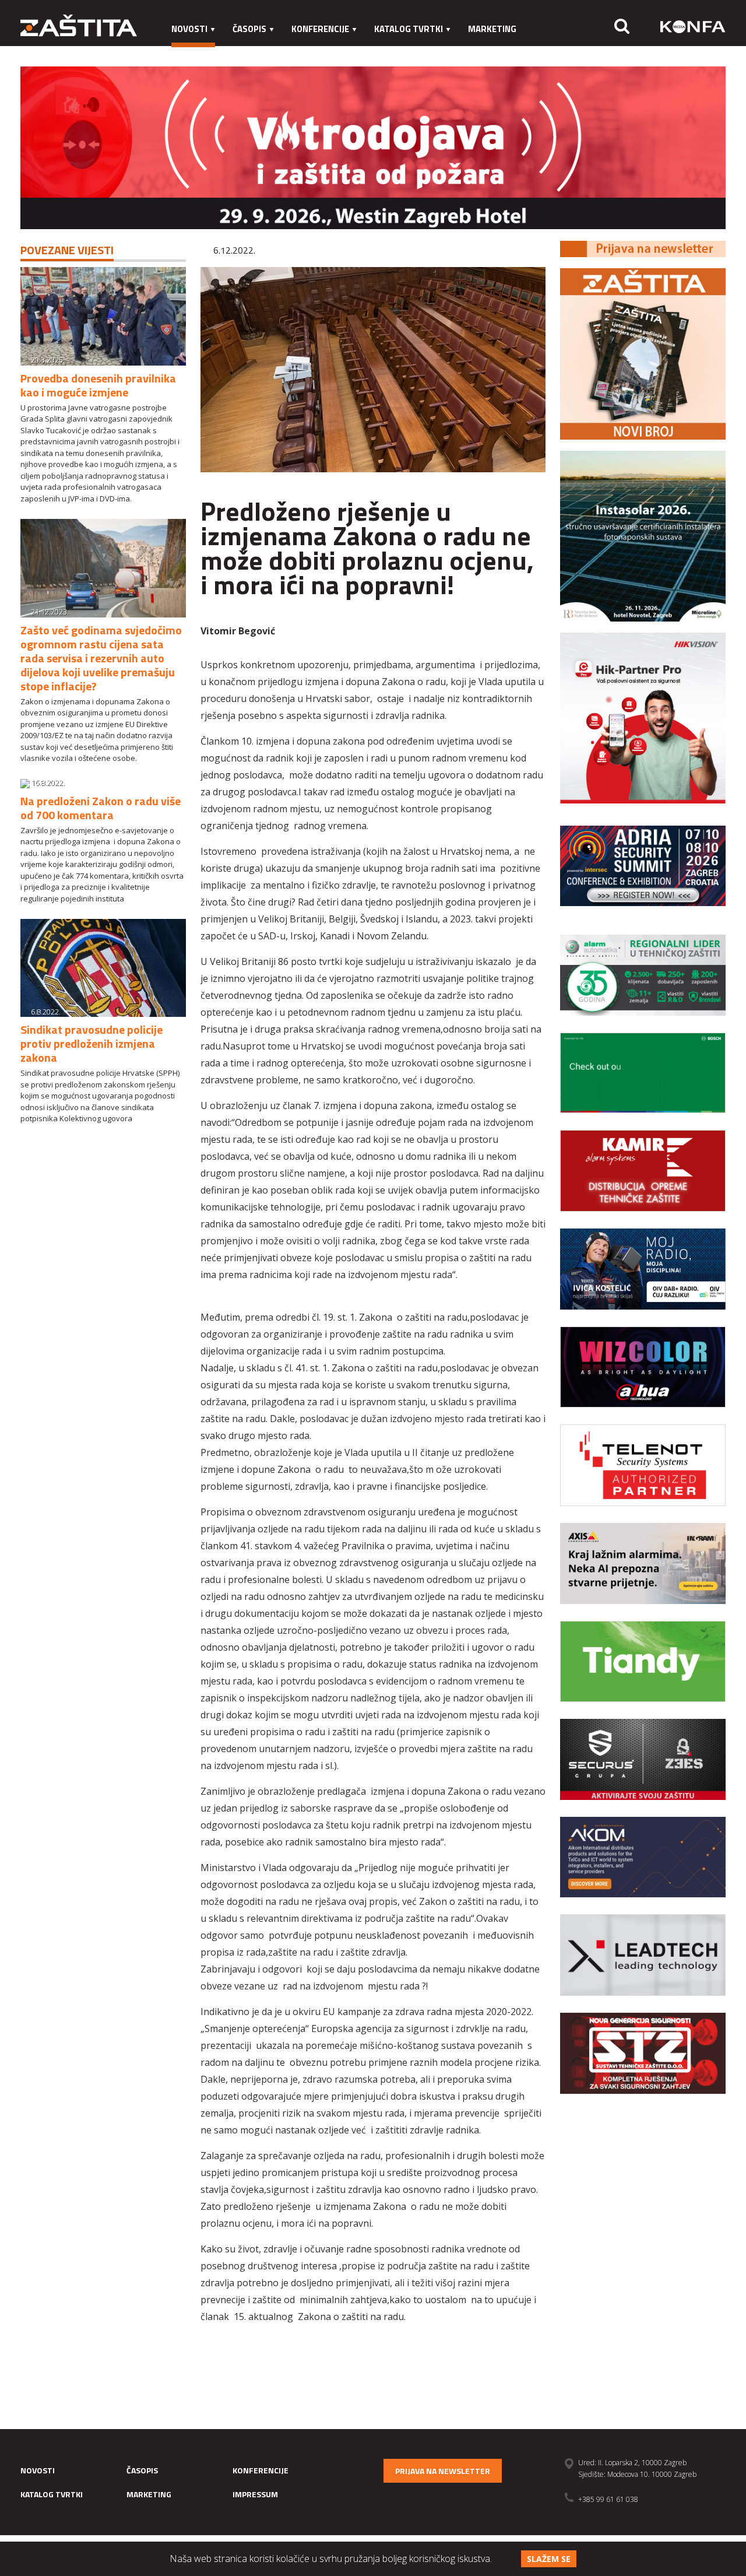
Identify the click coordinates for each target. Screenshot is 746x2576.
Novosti (189, 29)
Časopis (249, 29)
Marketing (492, 29)
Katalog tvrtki (409, 29)
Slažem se (549, 2559)
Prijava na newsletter (443, 2471)
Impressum (196, 52)
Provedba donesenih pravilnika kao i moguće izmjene (98, 385)
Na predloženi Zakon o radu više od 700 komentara (101, 808)
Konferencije (320, 29)
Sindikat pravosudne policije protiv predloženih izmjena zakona (92, 1043)
